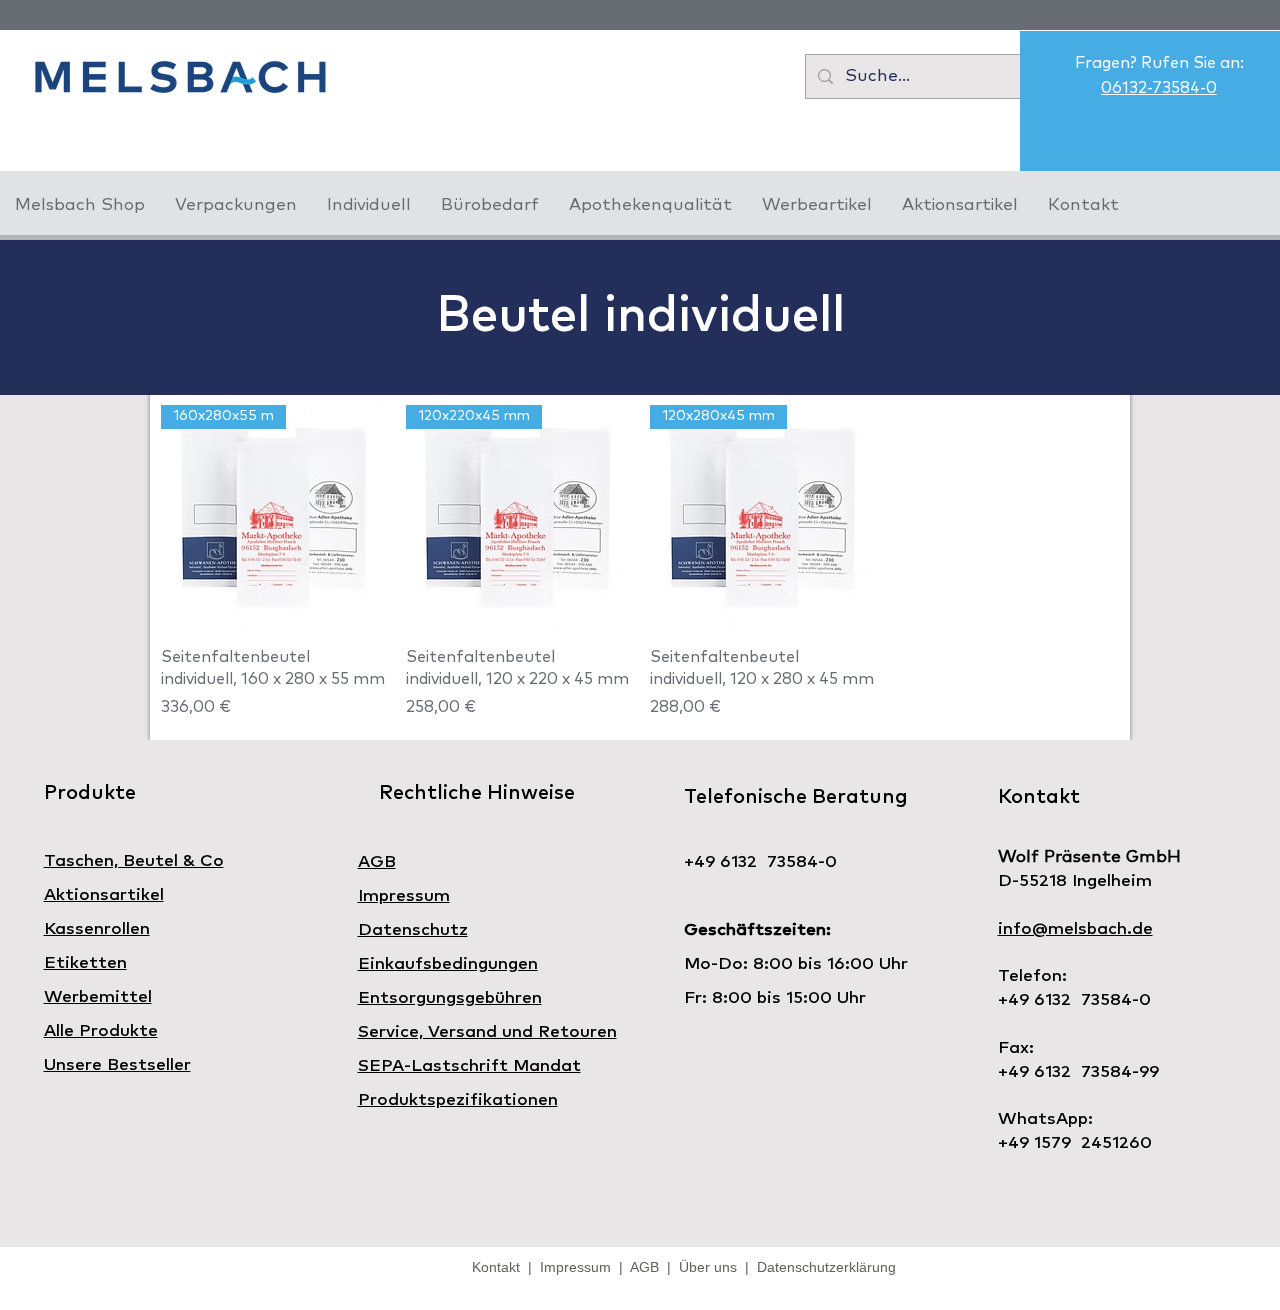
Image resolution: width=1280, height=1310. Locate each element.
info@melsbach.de (1075, 929)
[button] (236, 205)
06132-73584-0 (1159, 88)
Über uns (708, 1267)
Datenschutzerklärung (822, 1267)
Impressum (575, 1267)
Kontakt (500, 1267)
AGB (645, 1267)
